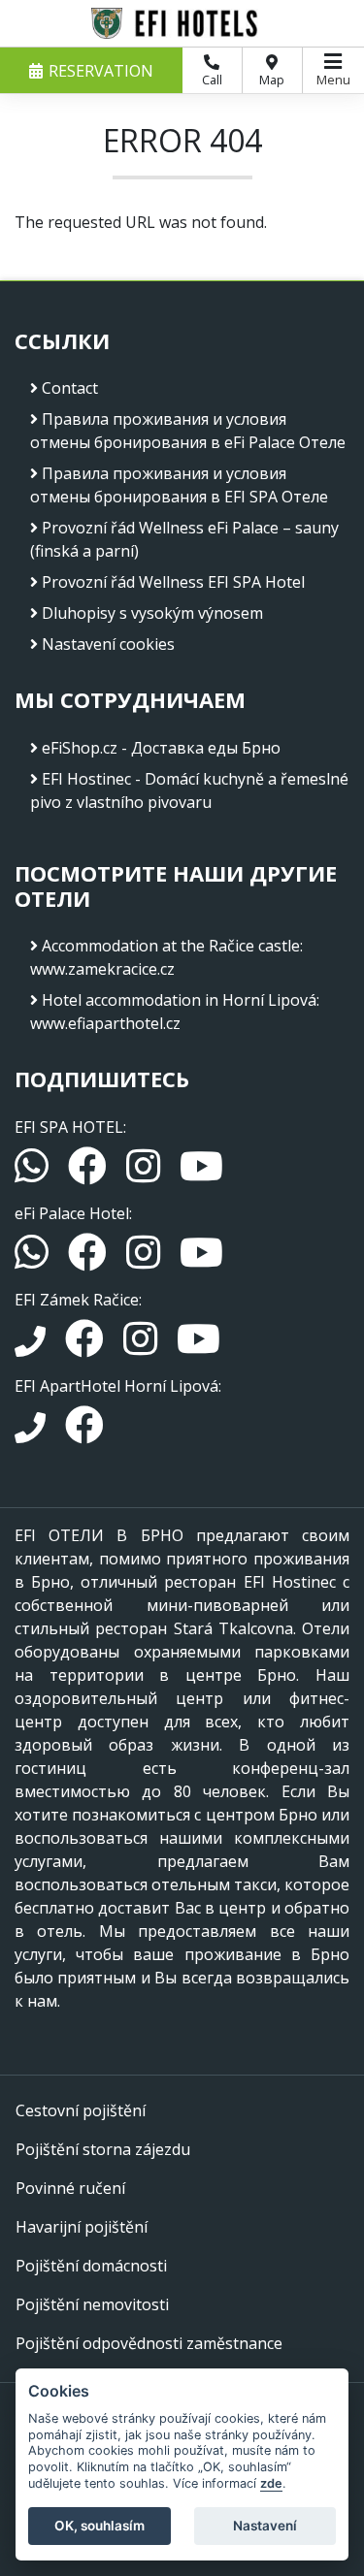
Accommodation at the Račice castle (171, 946)
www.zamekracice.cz (102, 969)
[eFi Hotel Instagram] (145, 1261)
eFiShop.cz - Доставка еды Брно (161, 748)
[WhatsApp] (33, 1175)
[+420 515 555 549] (32, 1347)
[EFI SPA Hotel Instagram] (145, 1175)
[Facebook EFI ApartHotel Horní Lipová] (84, 1433)
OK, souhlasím (99, 2526)
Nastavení (265, 2526)
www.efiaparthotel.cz (105, 1023)
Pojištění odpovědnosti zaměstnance (149, 2343)
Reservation (101, 71)
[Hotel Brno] (182, 23)
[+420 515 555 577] (32, 1433)
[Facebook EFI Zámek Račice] (86, 1347)
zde (271, 2483)
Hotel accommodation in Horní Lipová (179, 1000)
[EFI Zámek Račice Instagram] (142, 1347)
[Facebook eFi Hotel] (89, 1261)
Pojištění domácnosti (91, 2266)
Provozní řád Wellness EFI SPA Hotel (173, 582)
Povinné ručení (70, 2188)
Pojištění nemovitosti (92, 2304)
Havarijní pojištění (82, 2227)
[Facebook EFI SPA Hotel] (89, 1175)
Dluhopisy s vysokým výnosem (152, 613)
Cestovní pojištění (81, 2110)
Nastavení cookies (108, 644)
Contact (70, 388)
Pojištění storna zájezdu (103, 2149)
